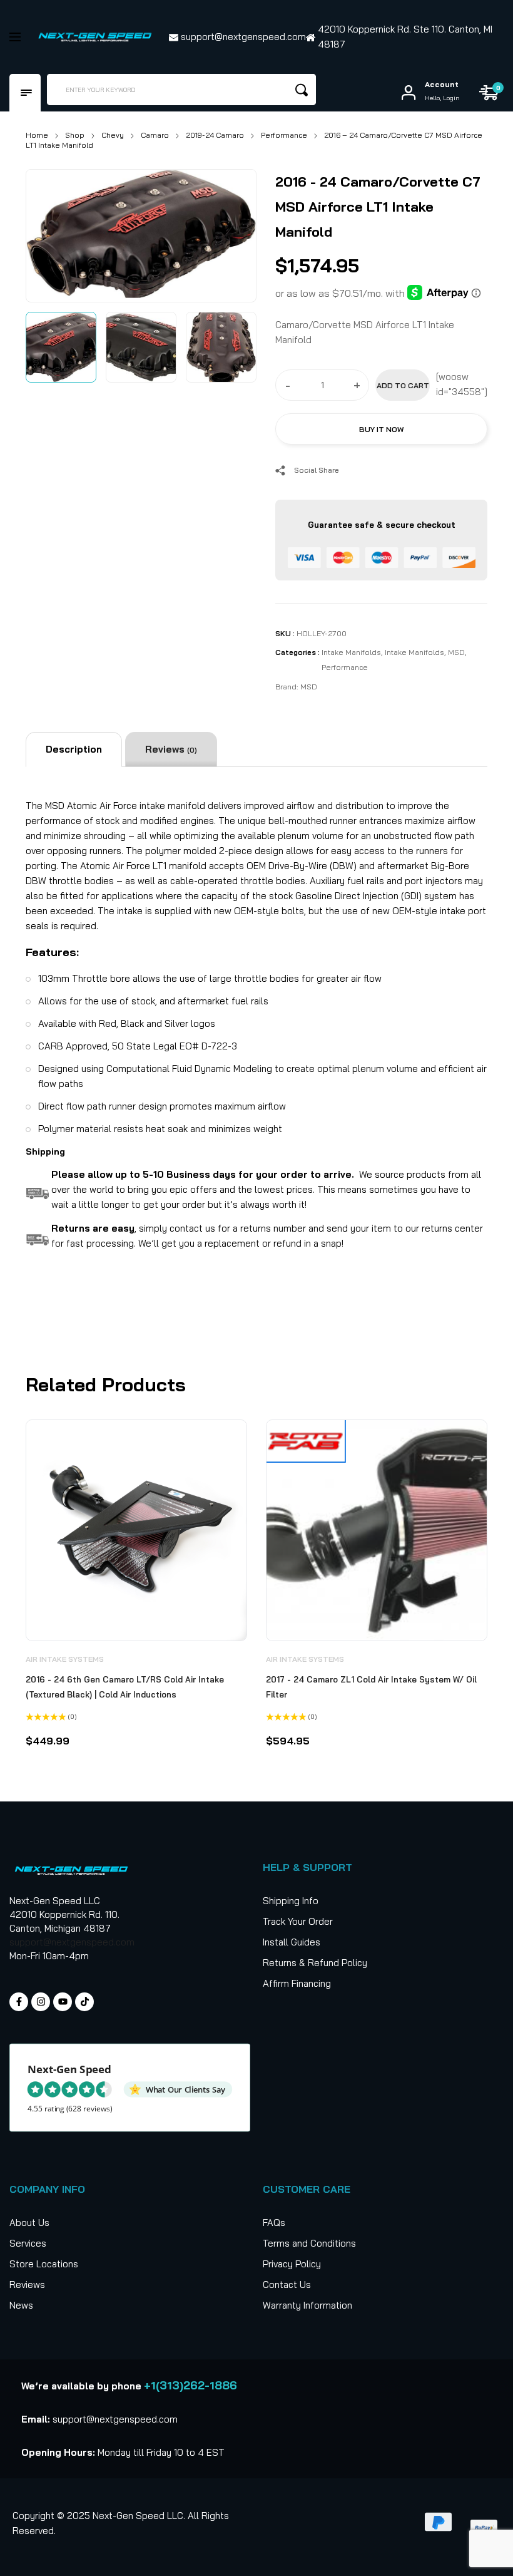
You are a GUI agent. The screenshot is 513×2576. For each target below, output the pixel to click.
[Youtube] (63, 2002)
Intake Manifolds (351, 652)
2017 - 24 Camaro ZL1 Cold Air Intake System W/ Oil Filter (371, 1687)
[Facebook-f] (19, 2002)
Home (37, 135)
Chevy (113, 135)
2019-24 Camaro (215, 135)
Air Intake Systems (65, 1659)
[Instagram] (41, 2002)
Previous (49, 233)
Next (233, 233)
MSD (456, 652)
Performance (284, 135)
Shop (75, 135)
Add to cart (403, 385)
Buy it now (381, 429)
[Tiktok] (84, 2002)
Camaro (155, 135)
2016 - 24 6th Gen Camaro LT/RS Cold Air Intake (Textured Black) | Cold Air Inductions (125, 1687)
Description (74, 749)
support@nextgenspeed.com (72, 1942)
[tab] (74, 750)
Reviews (171, 749)
